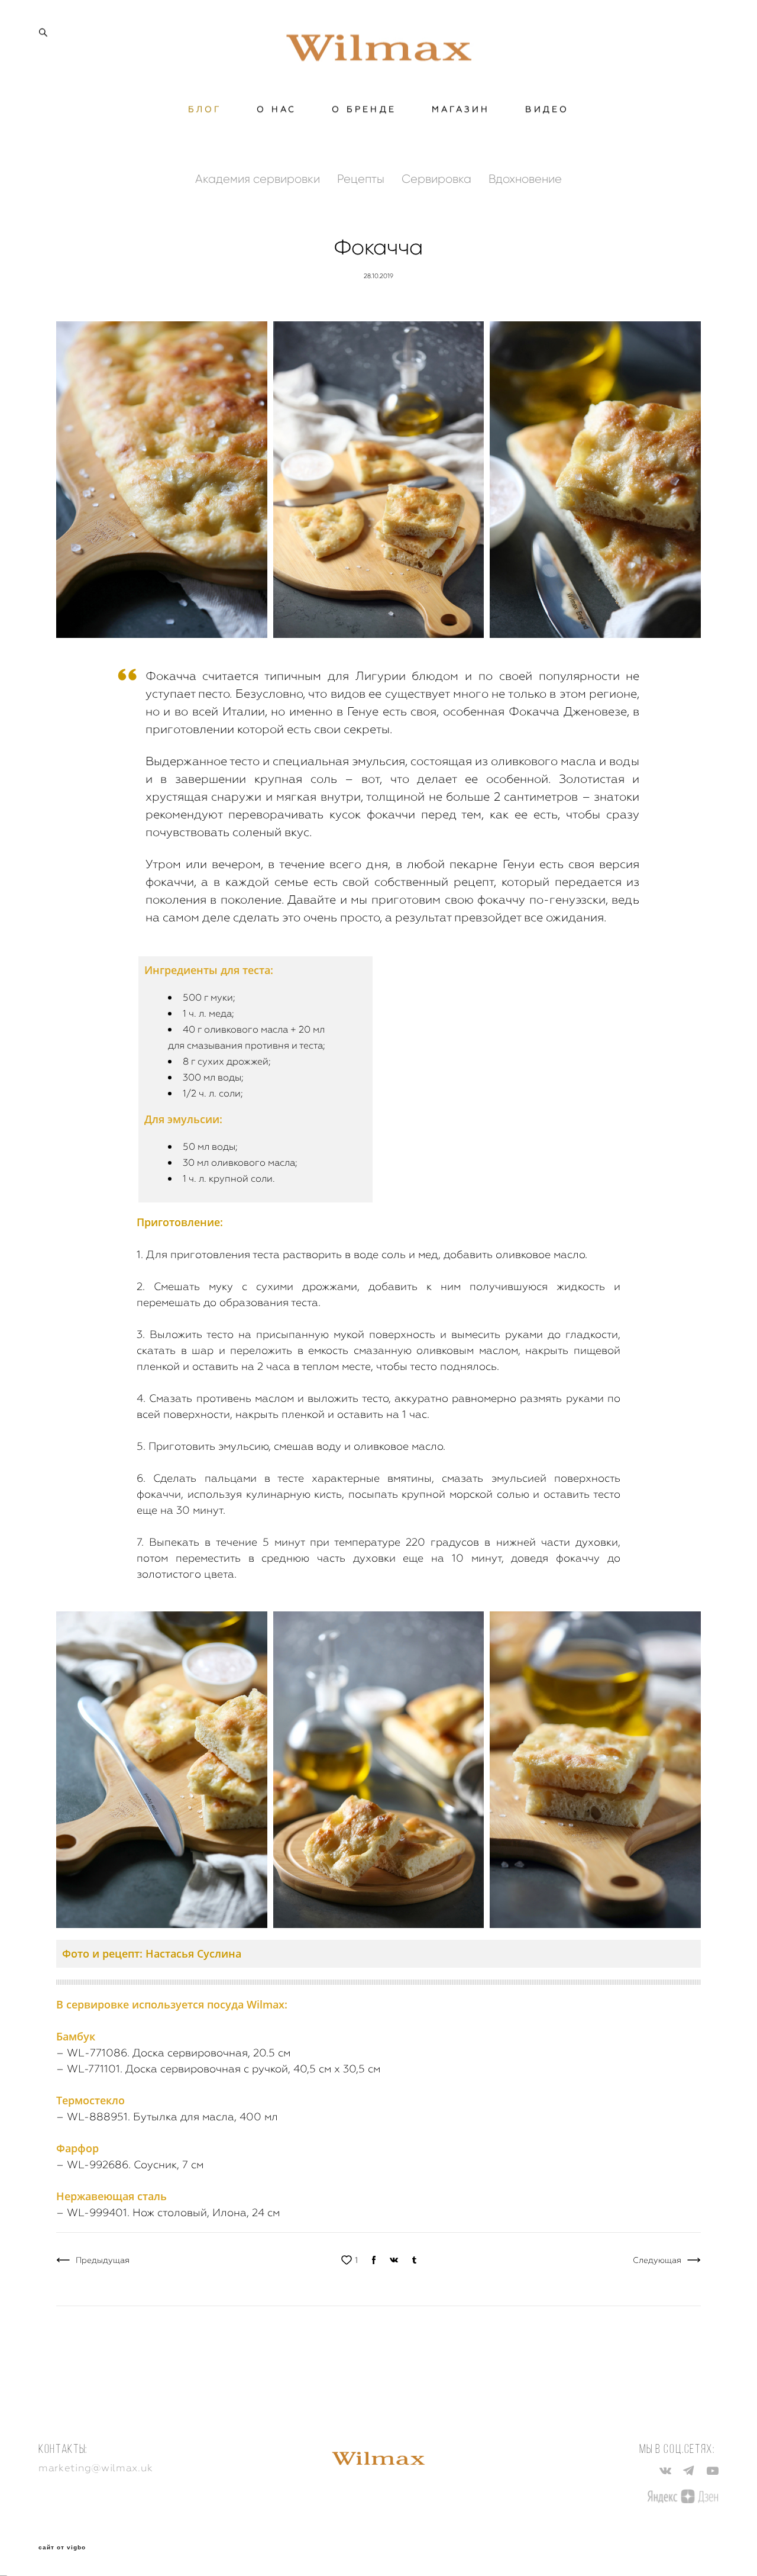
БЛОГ (205, 109)
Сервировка (438, 179)
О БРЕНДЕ (364, 109)
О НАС (276, 109)
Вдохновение (525, 179)
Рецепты (362, 179)
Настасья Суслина (193, 1953)
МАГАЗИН (461, 109)
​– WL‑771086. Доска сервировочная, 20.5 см (173, 2053)
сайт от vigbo (62, 2548)
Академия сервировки (259, 179)
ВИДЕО (547, 109)
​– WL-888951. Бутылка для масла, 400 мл (167, 2116)
